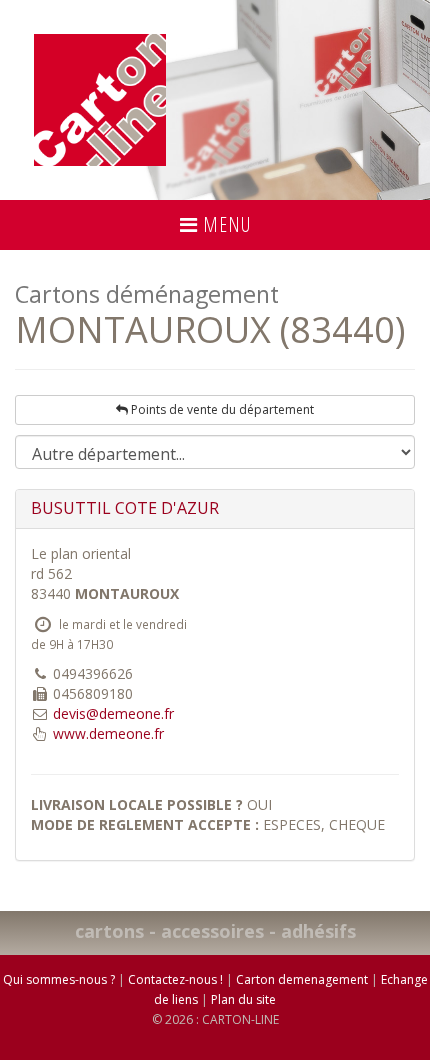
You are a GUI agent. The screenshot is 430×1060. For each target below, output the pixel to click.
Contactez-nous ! (175, 979)
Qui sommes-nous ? (59, 979)
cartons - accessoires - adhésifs (215, 931)
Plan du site (243, 999)
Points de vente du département (221, 409)
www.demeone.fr (108, 733)
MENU (224, 224)
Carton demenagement (302, 979)
